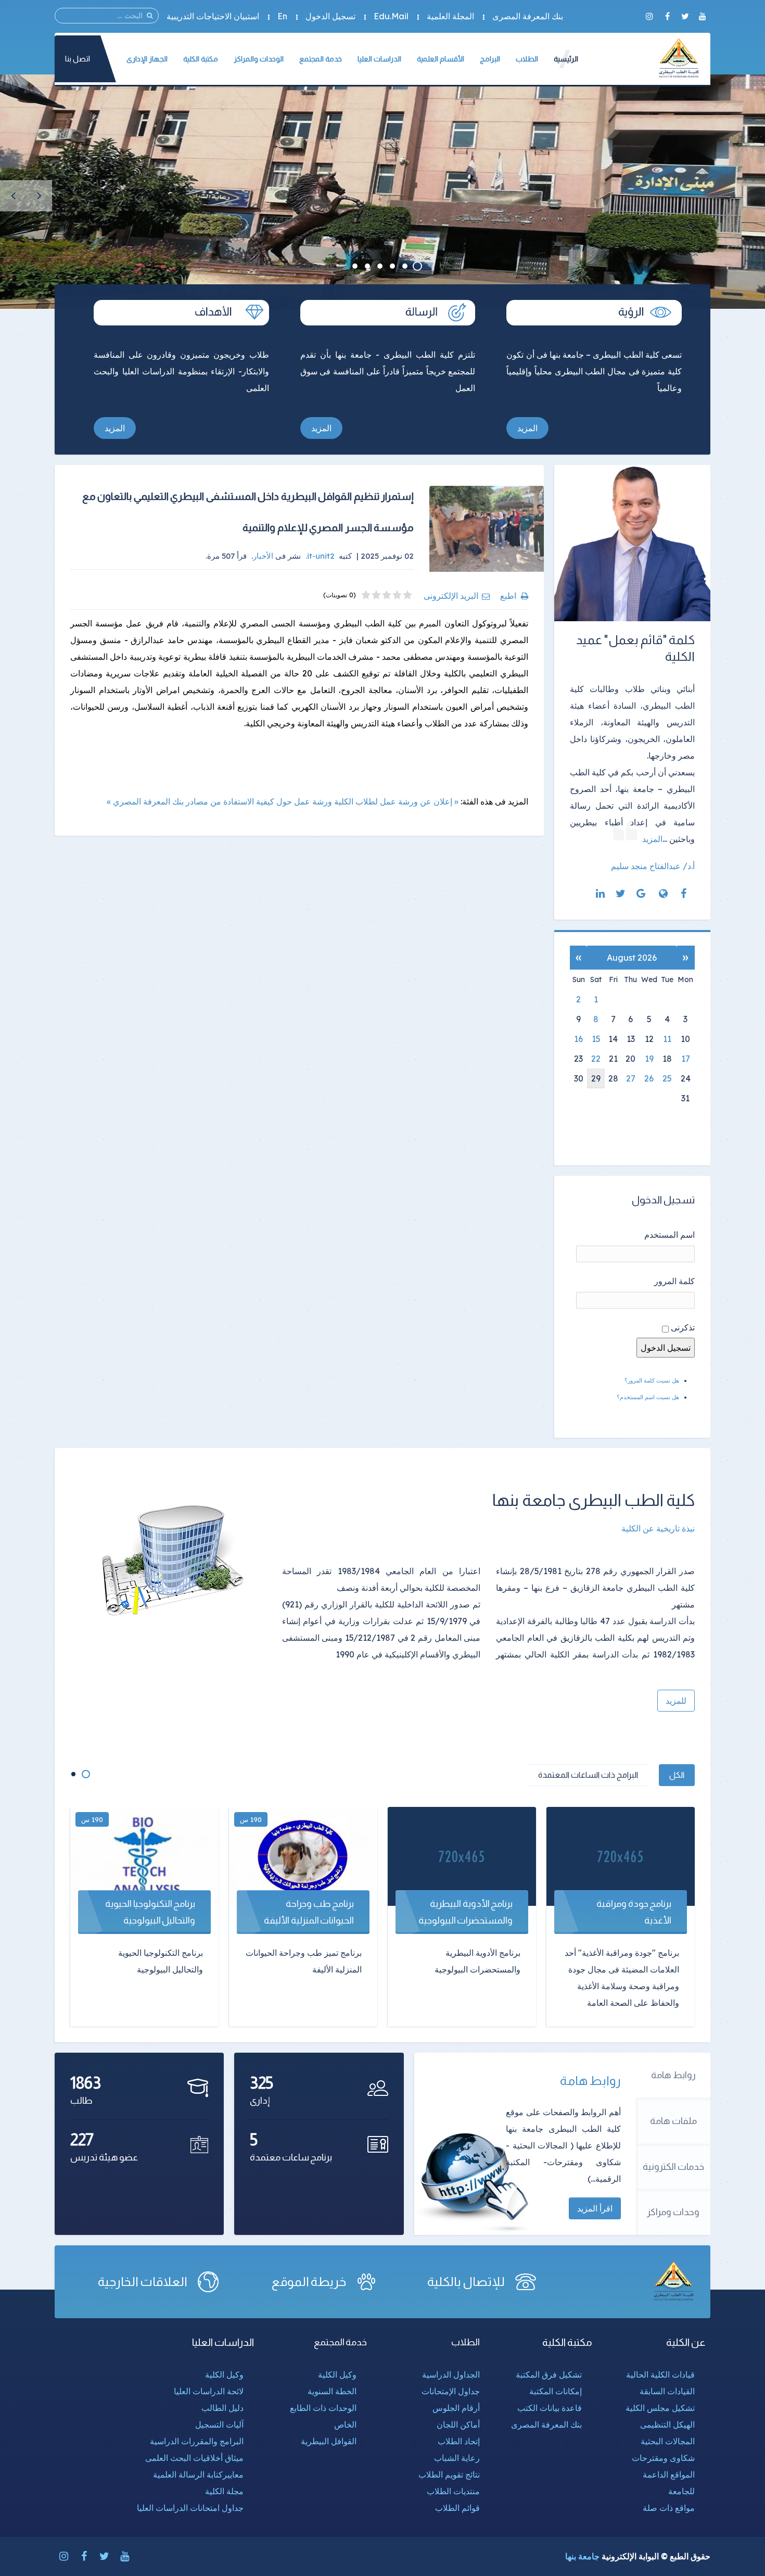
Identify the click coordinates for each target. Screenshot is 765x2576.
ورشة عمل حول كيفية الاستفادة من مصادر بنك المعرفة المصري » (219, 801)
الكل (677, 1775)
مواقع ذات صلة (669, 2508)
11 (667, 1039)
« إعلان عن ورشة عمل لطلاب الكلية (396, 801)
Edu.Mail (391, 16)
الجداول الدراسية (451, 2374)
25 (667, 1078)
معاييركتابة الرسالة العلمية (198, 2474)
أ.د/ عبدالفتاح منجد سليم (653, 866)
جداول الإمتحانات (451, 2391)
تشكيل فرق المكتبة (549, 2374)
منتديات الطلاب (453, 2491)
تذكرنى (683, 1327)
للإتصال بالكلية (466, 2282)
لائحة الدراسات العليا (209, 2391)
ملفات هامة (673, 2121)
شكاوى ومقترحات (663, 2458)
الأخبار (263, 556)
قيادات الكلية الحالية (660, 2374)
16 (578, 1039)
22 (596, 1059)
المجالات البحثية (668, 2441)
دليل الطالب (222, 2408)
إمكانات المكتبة (556, 2391)
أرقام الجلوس (456, 2408)
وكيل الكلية (337, 2374)
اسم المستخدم (670, 1235)
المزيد (527, 428)
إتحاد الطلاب (459, 2441)
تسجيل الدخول (330, 16)
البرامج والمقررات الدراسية (197, 2441)
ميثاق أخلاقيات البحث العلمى (194, 2458)
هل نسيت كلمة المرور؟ (652, 1380)
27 (631, 1078)
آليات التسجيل (219, 2424)
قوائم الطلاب (457, 2508)
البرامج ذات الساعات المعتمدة (588, 1775)
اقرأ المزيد (595, 2208)
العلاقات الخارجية (143, 2282)
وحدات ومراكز (673, 2212)
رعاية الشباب (457, 2458)
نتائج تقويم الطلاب (449, 2474)
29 (596, 1078)
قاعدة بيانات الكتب (550, 2408)
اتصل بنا (78, 59)
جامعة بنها (582, 2556)
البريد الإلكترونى (451, 596)
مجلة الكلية (224, 2491)
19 (649, 1059)
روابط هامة (673, 2075)
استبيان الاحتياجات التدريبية (213, 16)
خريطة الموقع (309, 2282)
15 (596, 1039)
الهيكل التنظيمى (667, 2424)
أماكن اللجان (458, 2424)
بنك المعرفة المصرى (528, 16)
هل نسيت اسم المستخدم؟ (648, 1397)
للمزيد (676, 1701)
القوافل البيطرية (329, 2441)
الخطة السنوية (332, 2391)
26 (649, 1078)
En (282, 16)
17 (686, 1059)
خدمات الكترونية (673, 2167)
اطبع (508, 596)
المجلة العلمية (450, 16)
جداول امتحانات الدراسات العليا (190, 2508)
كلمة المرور (674, 1281)
